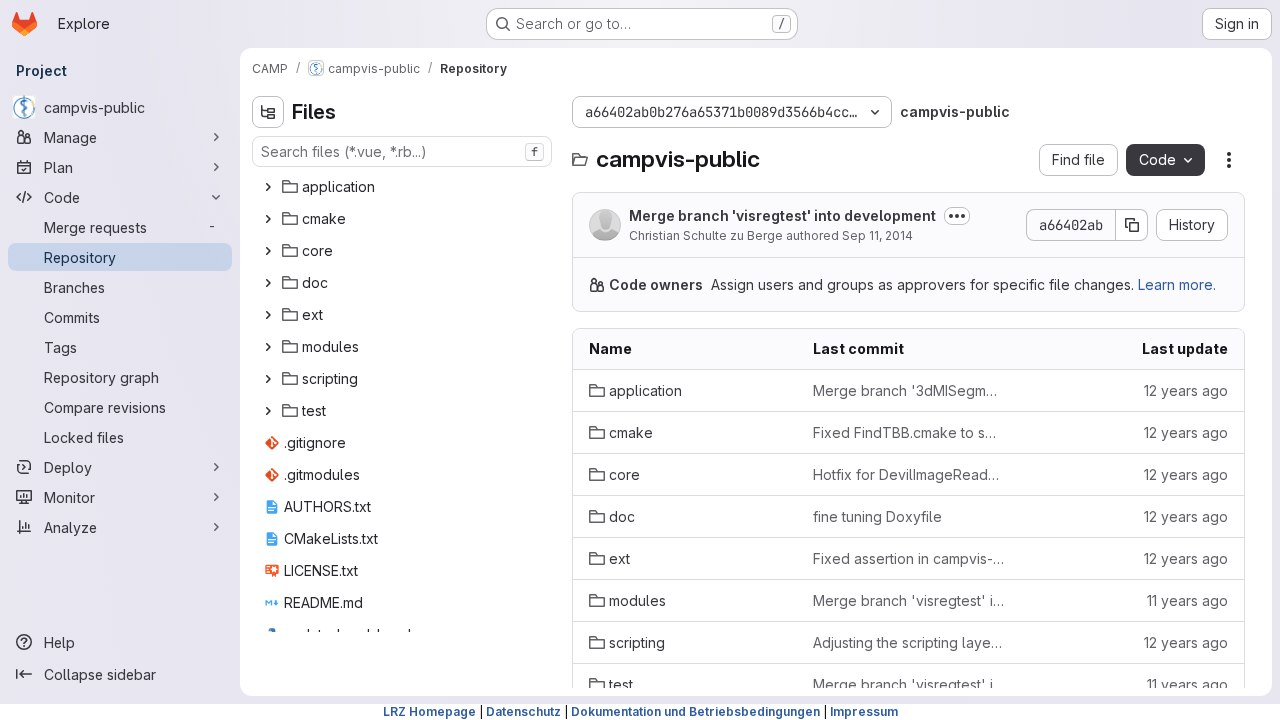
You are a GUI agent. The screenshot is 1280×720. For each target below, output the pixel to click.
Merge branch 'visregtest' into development (782, 215)
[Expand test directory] (268, 411)
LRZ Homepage (429, 711)
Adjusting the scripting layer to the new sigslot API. (909, 642)
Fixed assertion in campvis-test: (909, 558)
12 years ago (1186, 390)
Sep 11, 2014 (877, 235)
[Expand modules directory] (268, 347)
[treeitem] (404, 187)
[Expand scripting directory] (268, 379)
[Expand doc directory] (268, 283)
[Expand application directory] (268, 187)
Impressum (864, 711)
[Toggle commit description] (957, 216)
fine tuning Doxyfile (877, 516)
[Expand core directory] (268, 251)
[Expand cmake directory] (268, 219)
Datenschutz (523, 711)
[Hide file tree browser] (268, 112)
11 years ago (1187, 600)
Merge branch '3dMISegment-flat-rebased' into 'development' (909, 390)
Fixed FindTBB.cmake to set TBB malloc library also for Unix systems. (909, 432)
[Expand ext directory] (268, 315)
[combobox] (402, 151)
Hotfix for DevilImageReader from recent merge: (909, 474)
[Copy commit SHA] (1132, 225)
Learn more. (1177, 284)
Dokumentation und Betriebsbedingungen (695, 711)
